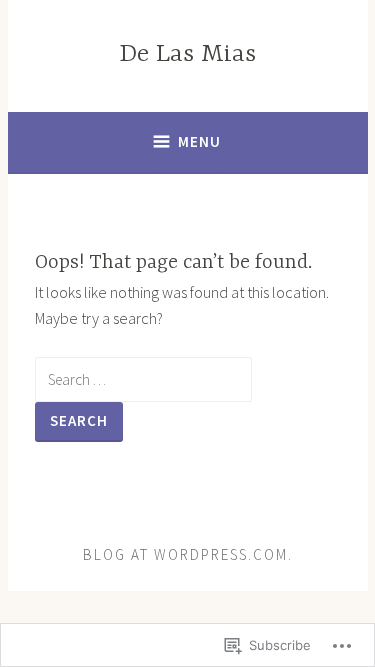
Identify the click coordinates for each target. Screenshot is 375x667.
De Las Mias (187, 54)
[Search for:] (143, 379)
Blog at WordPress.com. (188, 554)
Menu (199, 141)
